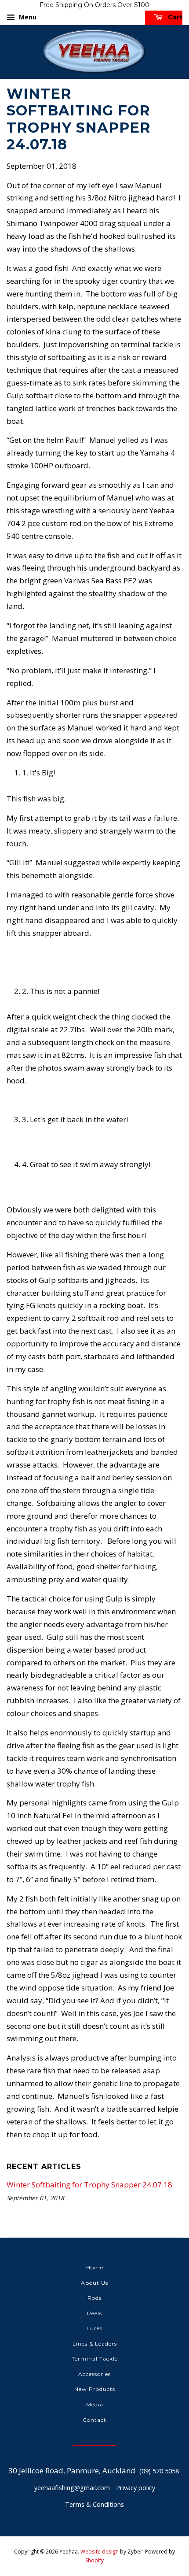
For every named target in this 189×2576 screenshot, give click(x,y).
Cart (174, 17)
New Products (95, 2389)
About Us (94, 2283)
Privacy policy (136, 2488)
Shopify (94, 2560)
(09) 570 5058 (159, 2471)
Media (95, 2404)
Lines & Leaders (95, 2344)
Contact (94, 2420)
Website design (100, 2552)
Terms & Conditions (94, 2504)
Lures (94, 2328)
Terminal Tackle (95, 2359)
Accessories (94, 2374)
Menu (27, 17)
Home (95, 2267)
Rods (94, 2298)
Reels (94, 2313)
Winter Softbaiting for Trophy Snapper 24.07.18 (89, 2185)
